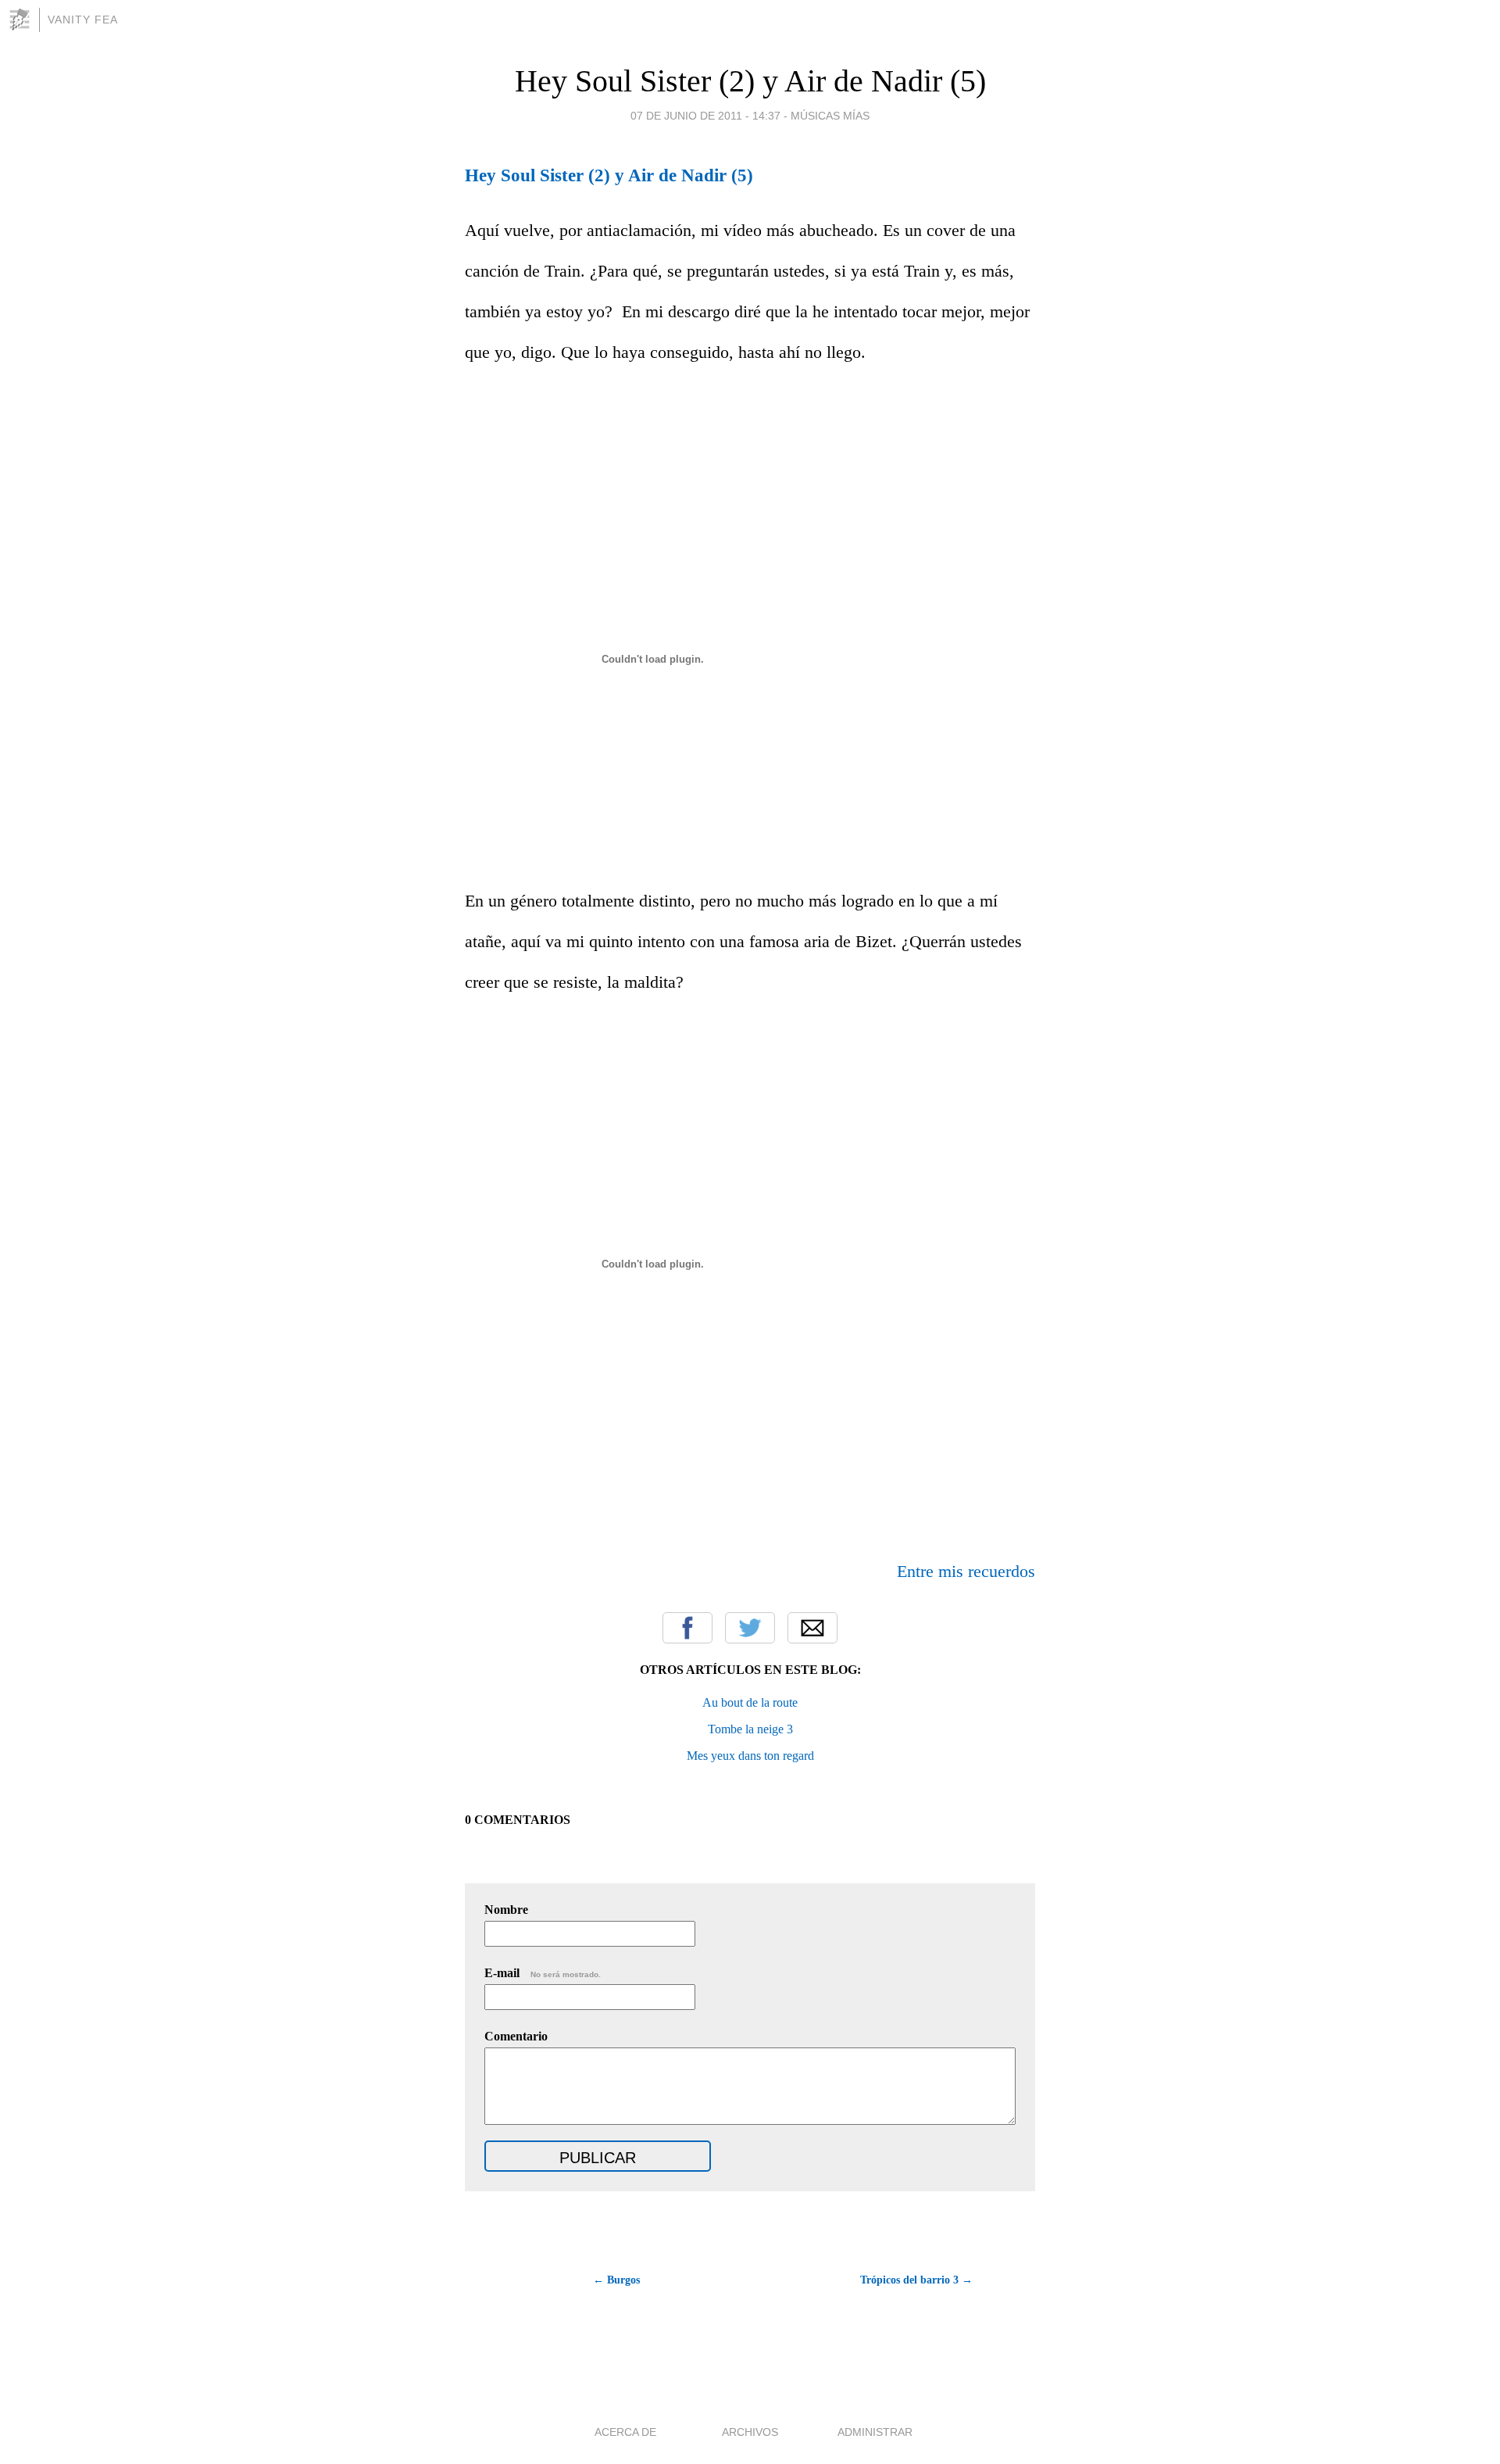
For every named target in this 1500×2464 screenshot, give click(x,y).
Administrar (875, 2432)
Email (812, 1628)
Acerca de (625, 2432)
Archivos (750, 2432)
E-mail (543, 1973)
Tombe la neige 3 (750, 1729)
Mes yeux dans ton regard (750, 1756)
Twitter (750, 1628)
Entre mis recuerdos (966, 1571)
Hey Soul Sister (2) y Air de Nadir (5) (750, 81)
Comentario (516, 2036)
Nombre (506, 1910)
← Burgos (616, 2280)
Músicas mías (830, 116)
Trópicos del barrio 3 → (916, 2280)
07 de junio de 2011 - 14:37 (705, 116)
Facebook (687, 1628)
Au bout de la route (750, 1702)
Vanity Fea (83, 20)
